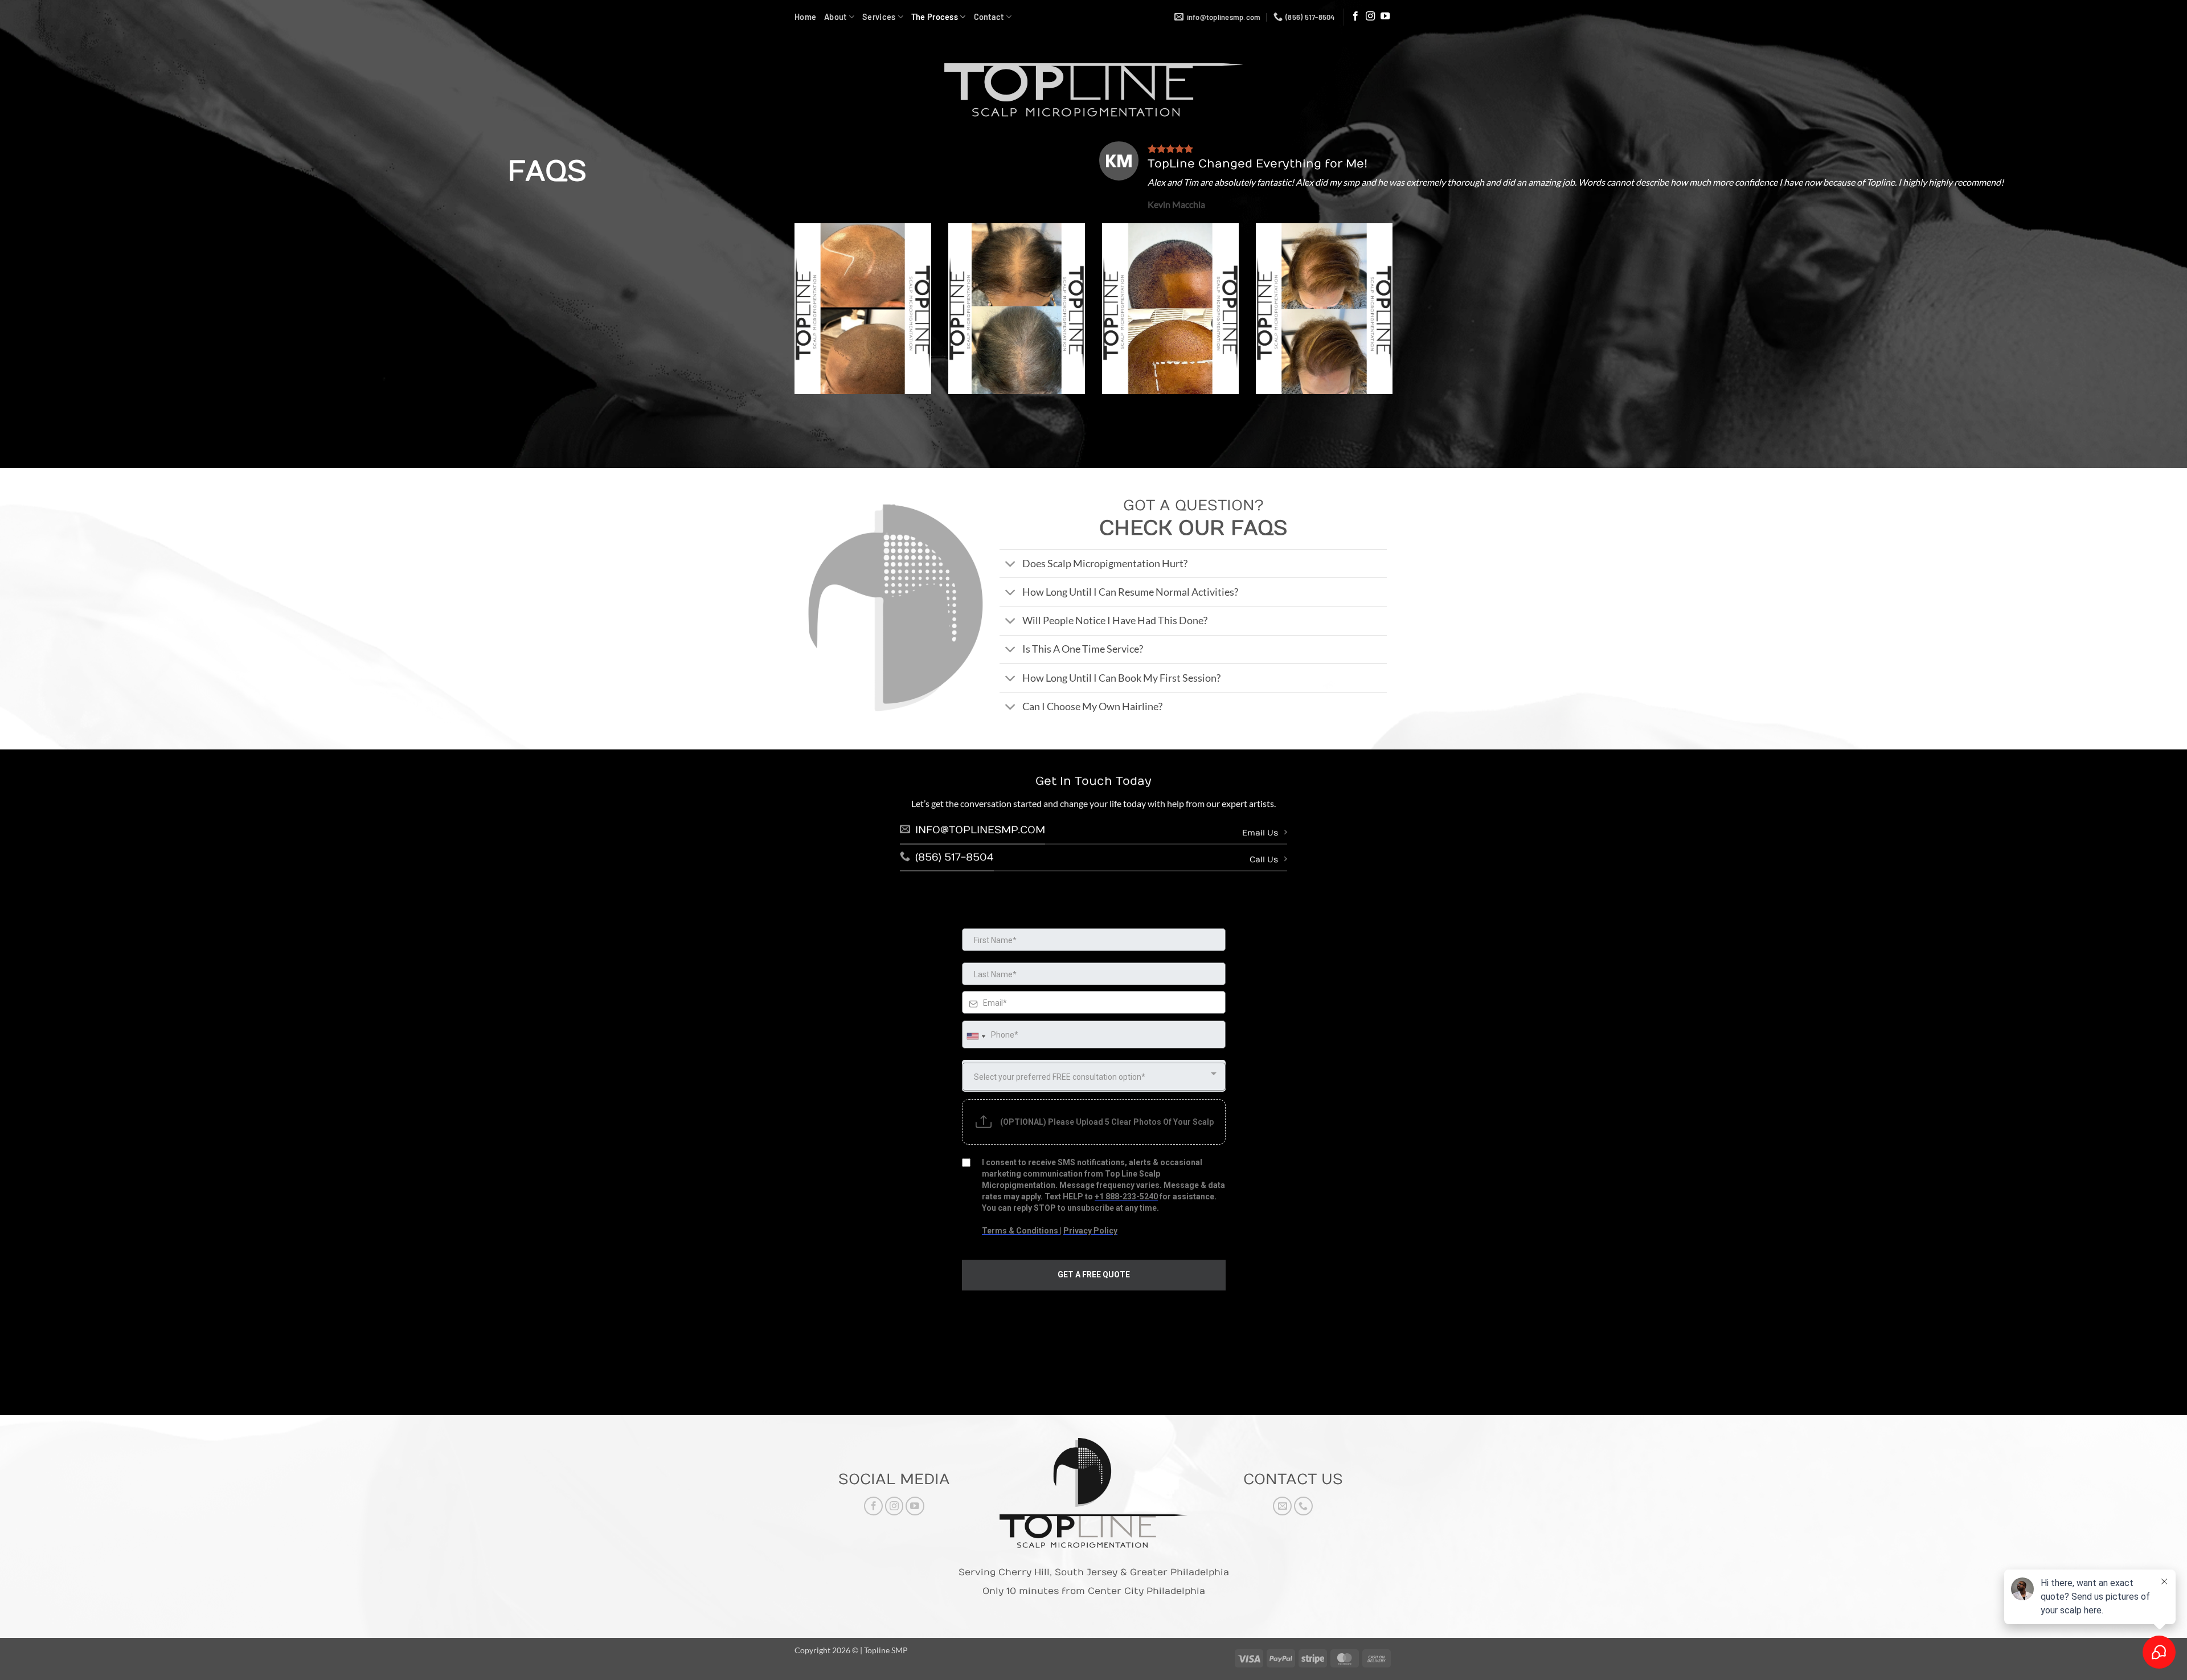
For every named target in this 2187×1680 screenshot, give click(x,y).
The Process (935, 17)
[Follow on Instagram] (1370, 17)
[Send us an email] (1282, 1506)
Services (879, 17)
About (835, 17)
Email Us (1260, 833)
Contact (989, 17)
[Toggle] (1011, 565)
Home (805, 17)
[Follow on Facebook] (1355, 17)
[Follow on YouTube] (1385, 17)
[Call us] (1303, 1506)
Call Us (1264, 860)
